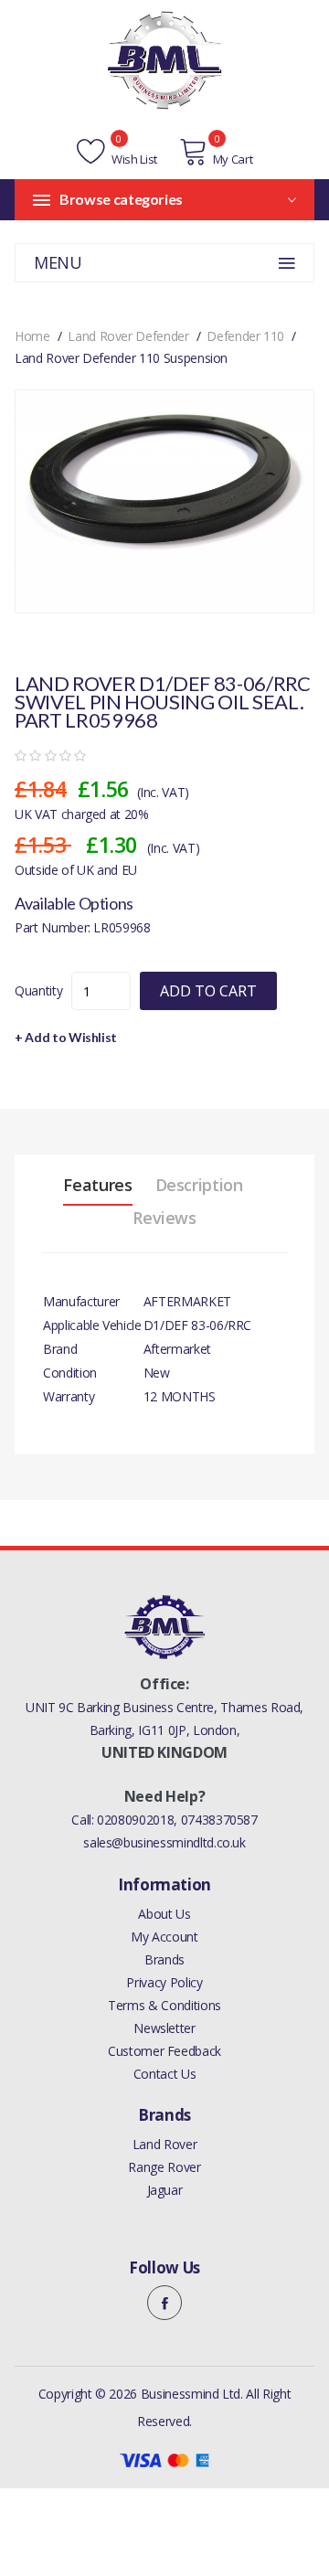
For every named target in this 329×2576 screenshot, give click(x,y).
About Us (164, 1914)
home (32, 336)
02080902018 (135, 1820)
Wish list (133, 159)
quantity (38, 990)
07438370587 (219, 1820)
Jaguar (165, 2190)
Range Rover (164, 2167)
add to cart (208, 991)
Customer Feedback (164, 2051)
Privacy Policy (164, 1982)
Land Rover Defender (128, 336)
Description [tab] (199, 1185)
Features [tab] (97, 1185)
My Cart (233, 159)
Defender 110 (245, 336)
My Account (164, 1937)
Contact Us (165, 2074)
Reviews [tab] (164, 1218)
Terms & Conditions (164, 2005)
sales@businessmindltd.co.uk (164, 1842)
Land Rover (165, 2144)
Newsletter (164, 2028)
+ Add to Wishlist (66, 1037)
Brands (164, 1959)
